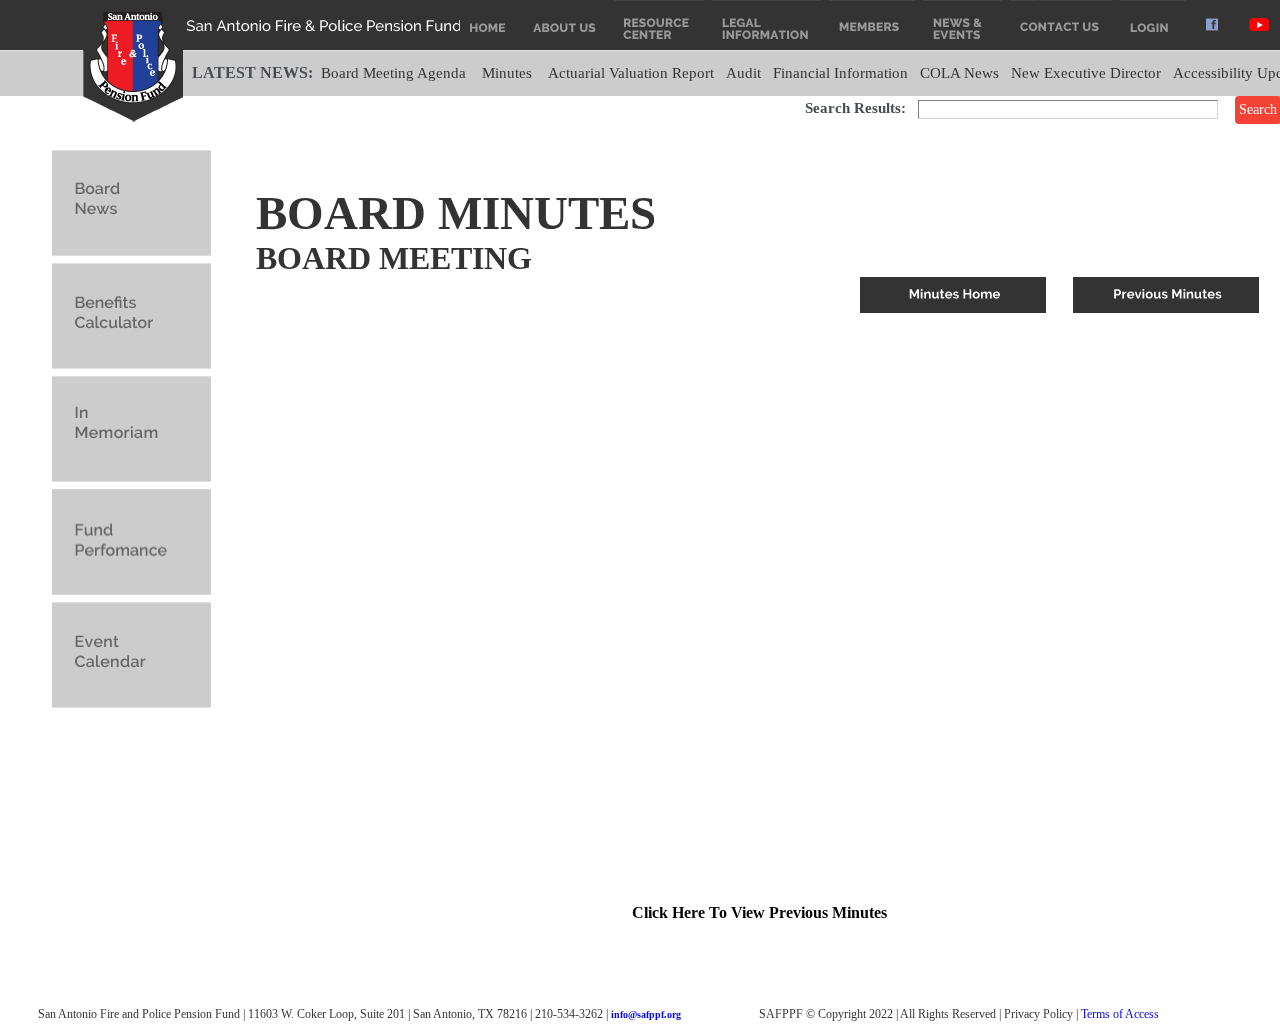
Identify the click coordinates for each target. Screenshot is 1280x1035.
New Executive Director (1086, 73)
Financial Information (840, 73)
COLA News (959, 73)
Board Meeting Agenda (393, 73)
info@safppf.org (646, 1014)
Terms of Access (1120, 1014)
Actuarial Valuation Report (631, 73)
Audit (743, 73)
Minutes (507, 73)
